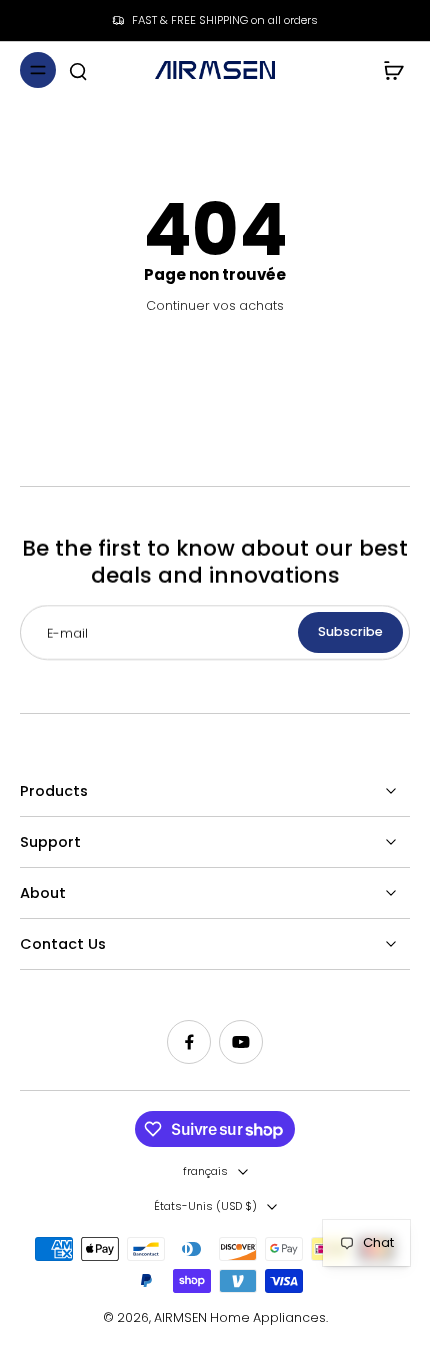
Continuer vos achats (215, 305)
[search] (78, 70)
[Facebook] (189, 1042)
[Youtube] (241, 1042)
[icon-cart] (388, 70)
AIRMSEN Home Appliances (240, 1317)
